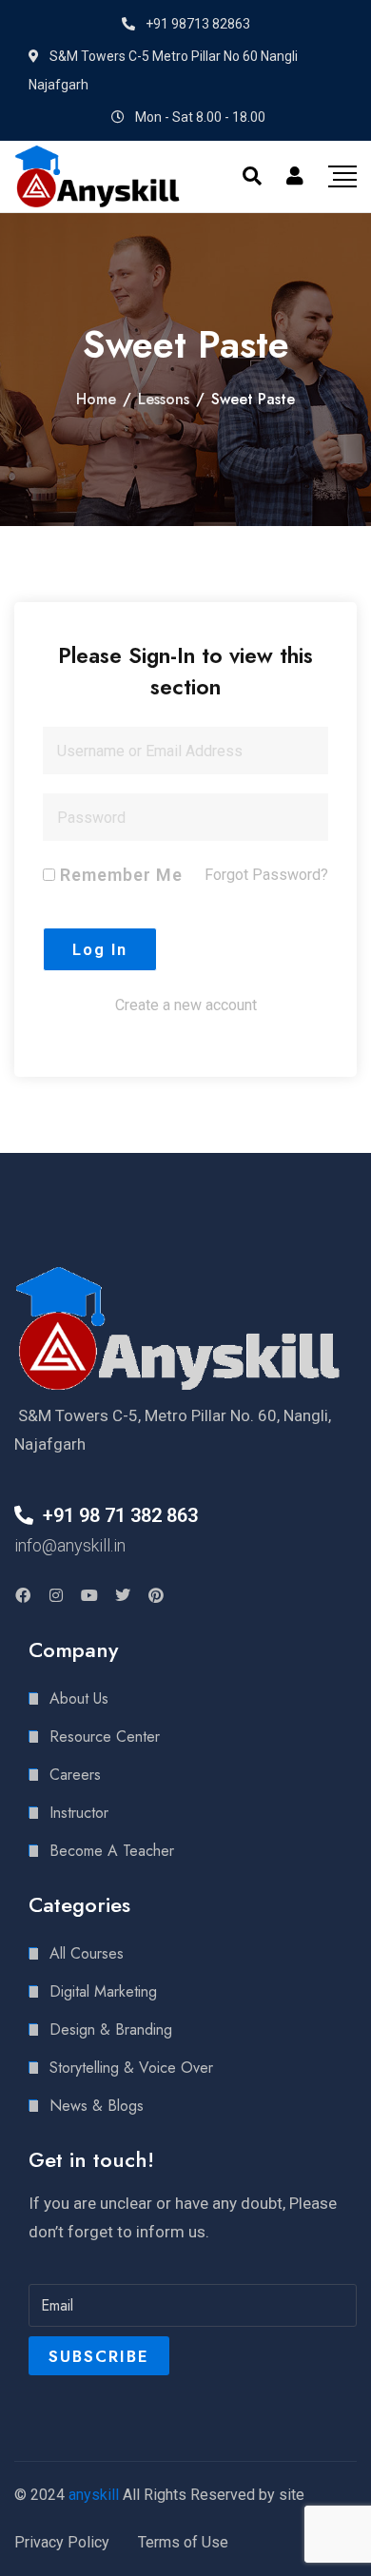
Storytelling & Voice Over (131, 2068)
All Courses (87, 1953)
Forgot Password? (266, 875)
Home (96, 399)
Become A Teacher (112, 1851)
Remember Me (119, 875)
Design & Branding (111, 2030)
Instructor (79, 1813)
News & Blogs (97, 2106)
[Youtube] (89, 1595)
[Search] (252, 176)
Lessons (164, 399)
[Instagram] (56, 1595)
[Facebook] (23, 1595)
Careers (75, 1775)
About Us (79, 1698)
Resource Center (105, 1737)
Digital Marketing (103, 1991)
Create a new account (186, 1005)
